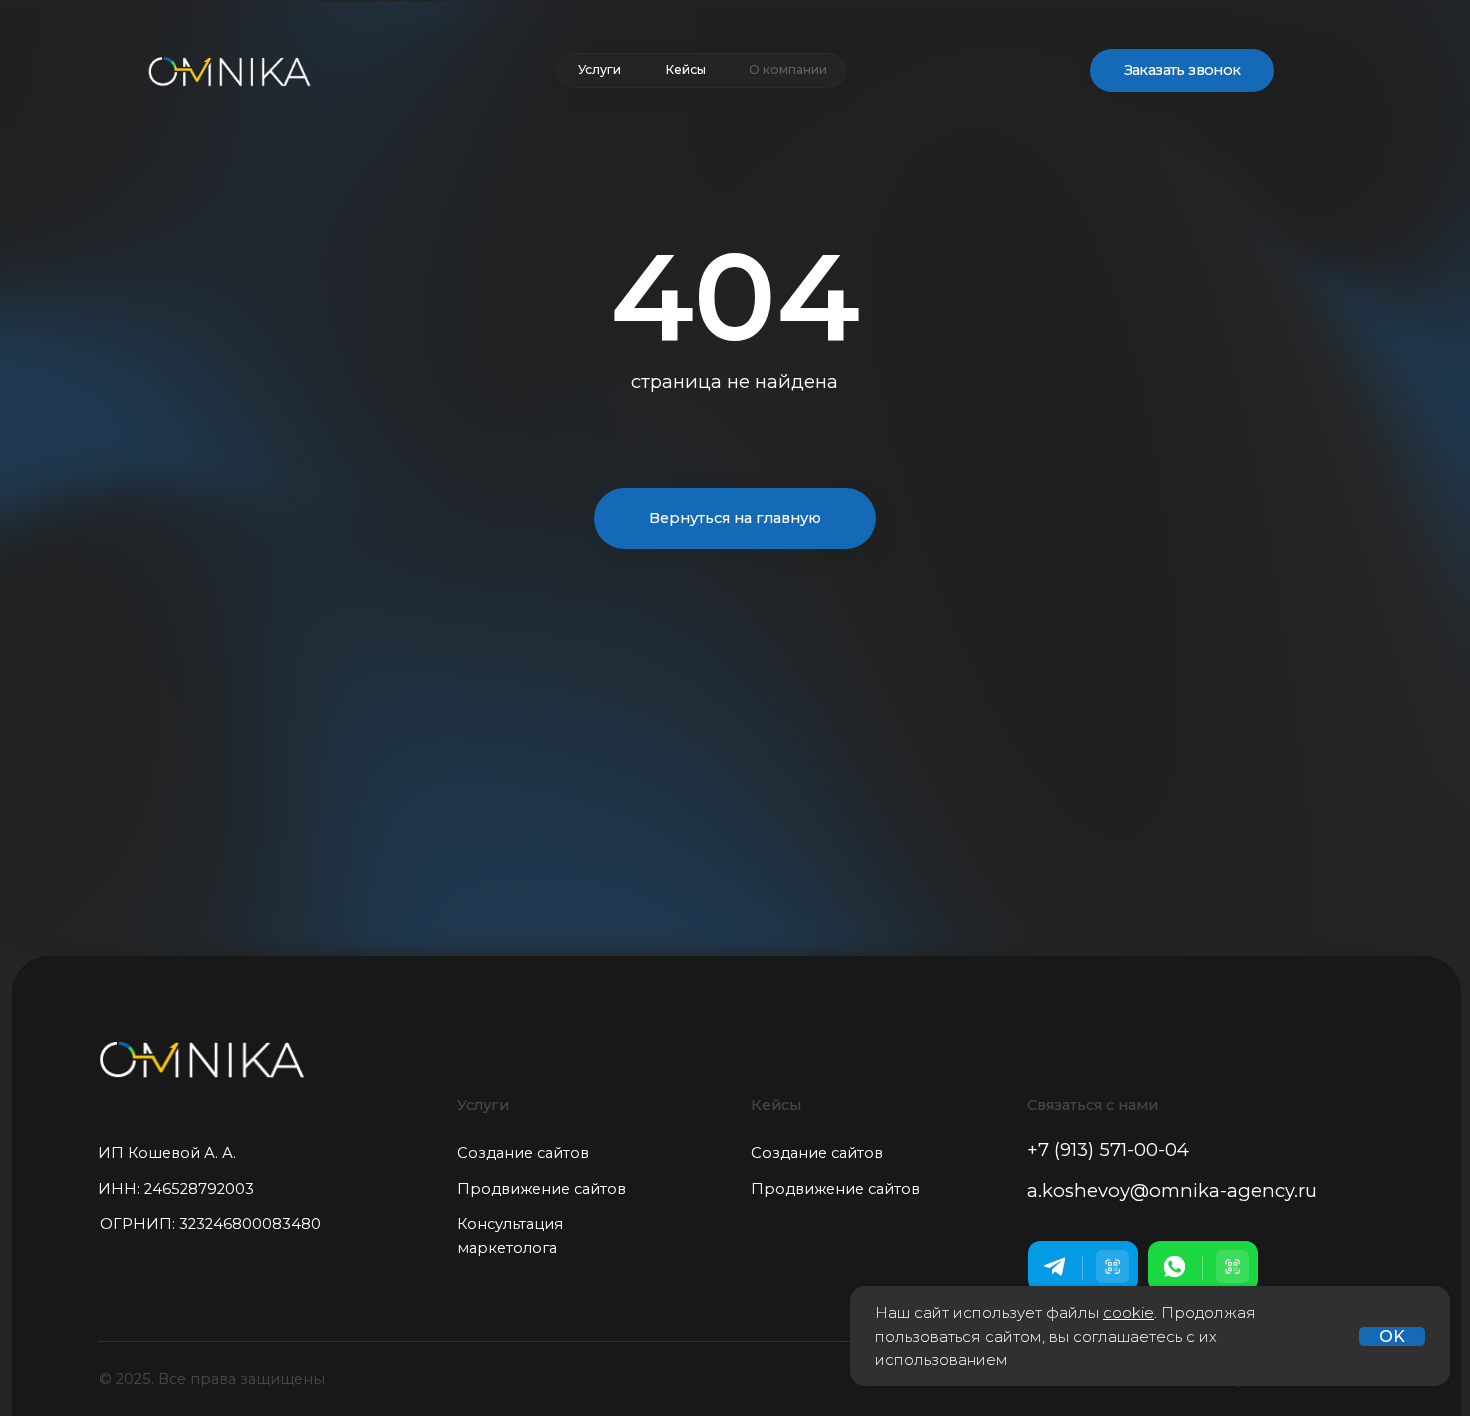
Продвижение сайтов (541, 1189)
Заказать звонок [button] (1182, 70)
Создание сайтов (523, 1153)
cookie (1128, 1312)
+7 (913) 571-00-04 (1108, 1149)
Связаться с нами (1092, 1105)
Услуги (599, 69)
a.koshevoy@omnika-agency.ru (1172, 1190)
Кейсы (685, 69)
